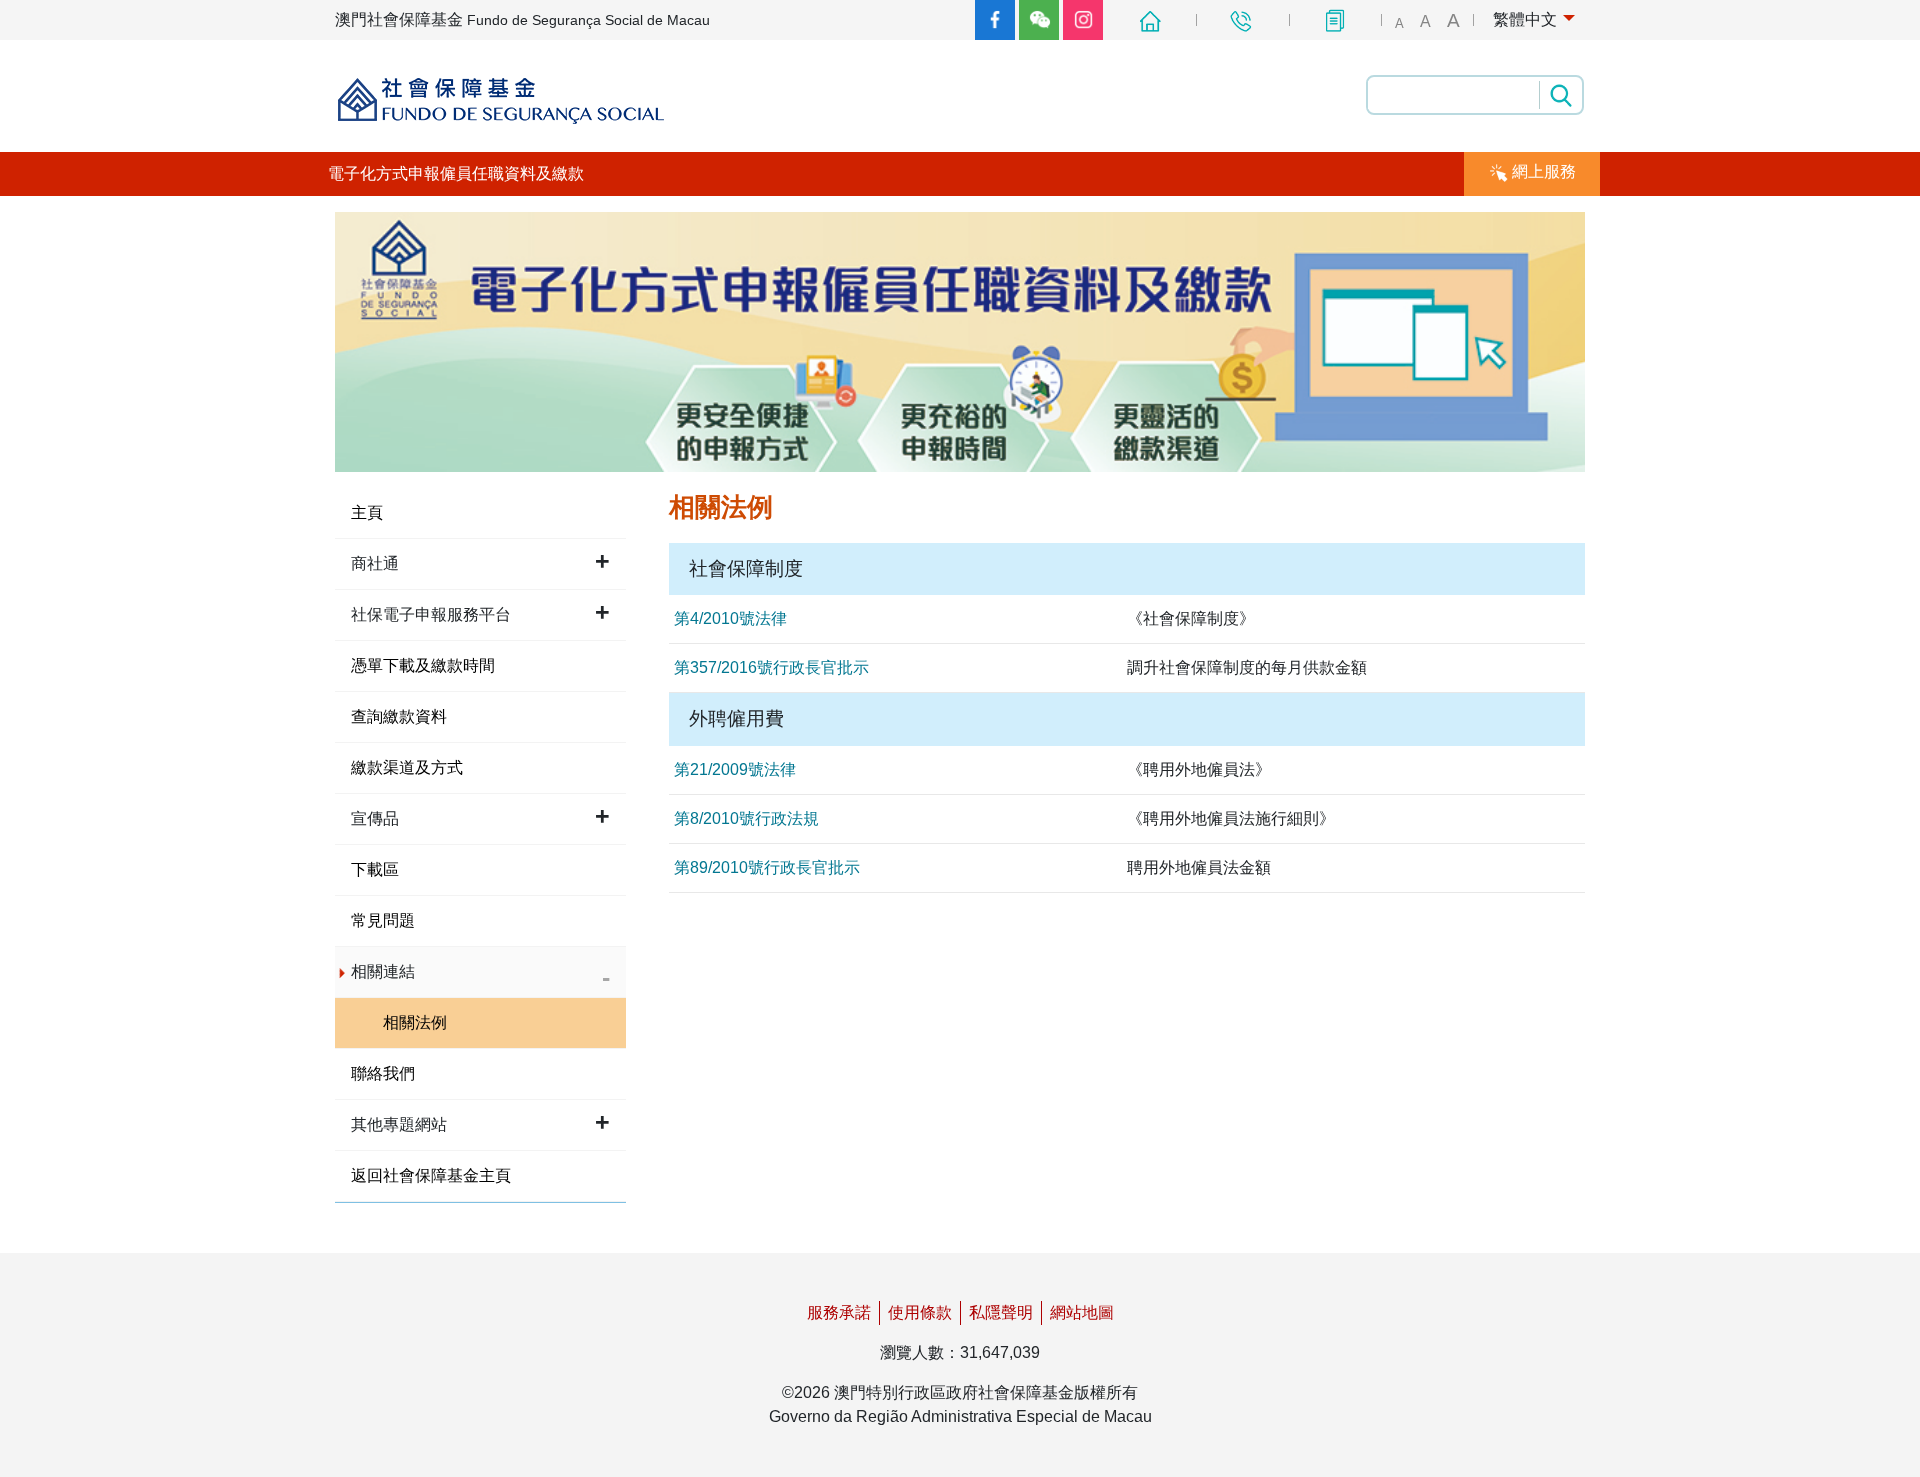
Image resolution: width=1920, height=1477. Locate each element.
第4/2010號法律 (730, 618)
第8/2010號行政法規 (746, 818)
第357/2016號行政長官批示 (771, 667)
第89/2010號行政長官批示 (767, 867)
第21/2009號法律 (735, 769)
